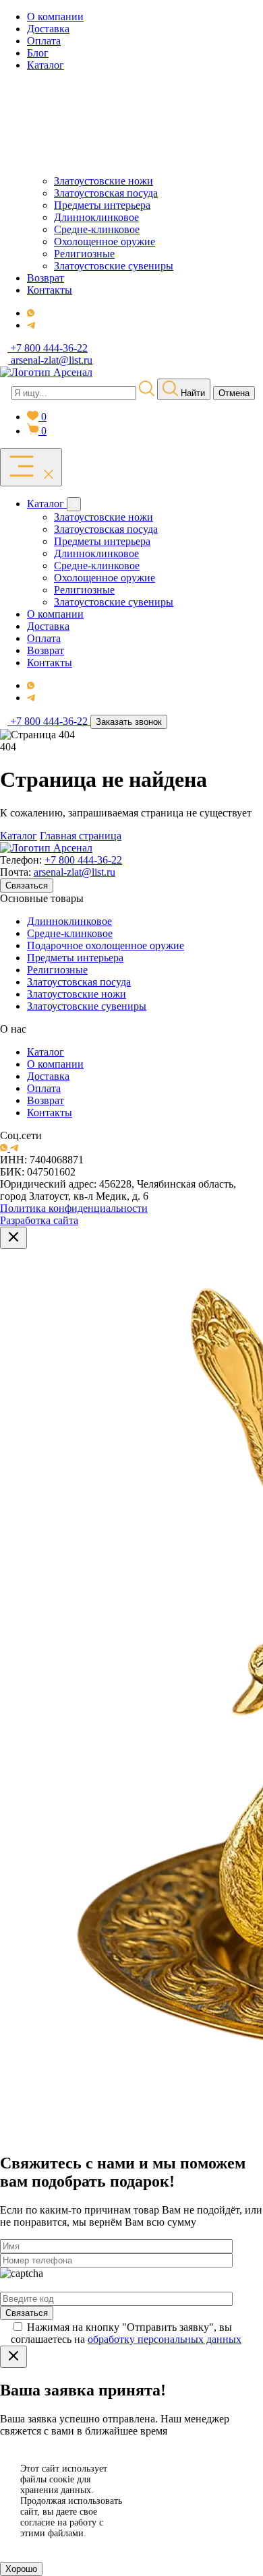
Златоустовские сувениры (87, 1006)
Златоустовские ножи (77, 994)
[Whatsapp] (31, 313)
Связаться (27, 885)
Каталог (19, 836)
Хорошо (21, 2569)
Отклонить (198, 2518)
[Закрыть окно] (13, 1238)
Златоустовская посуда (79, 982)
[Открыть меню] (31, 467)
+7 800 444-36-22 (83, 860)
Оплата (44, 1088)
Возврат (46, 1100)
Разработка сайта (39, 1220)
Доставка (48, 1076)
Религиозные (57, 970)
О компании (55, 1064)
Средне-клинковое (70, 933)
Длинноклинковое (69, 921)
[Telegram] (31, 325)
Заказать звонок (129, 722)
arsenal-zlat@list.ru (75, 872)
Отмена (234, 393)
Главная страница (81, 836)
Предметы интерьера (75, 958)
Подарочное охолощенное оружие (106, 945)
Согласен (198, 2484)
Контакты (50, 1113)
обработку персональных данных (165, 2339)
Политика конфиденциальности (74, 1208)
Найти (192, 393)
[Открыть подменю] (74, 504)
